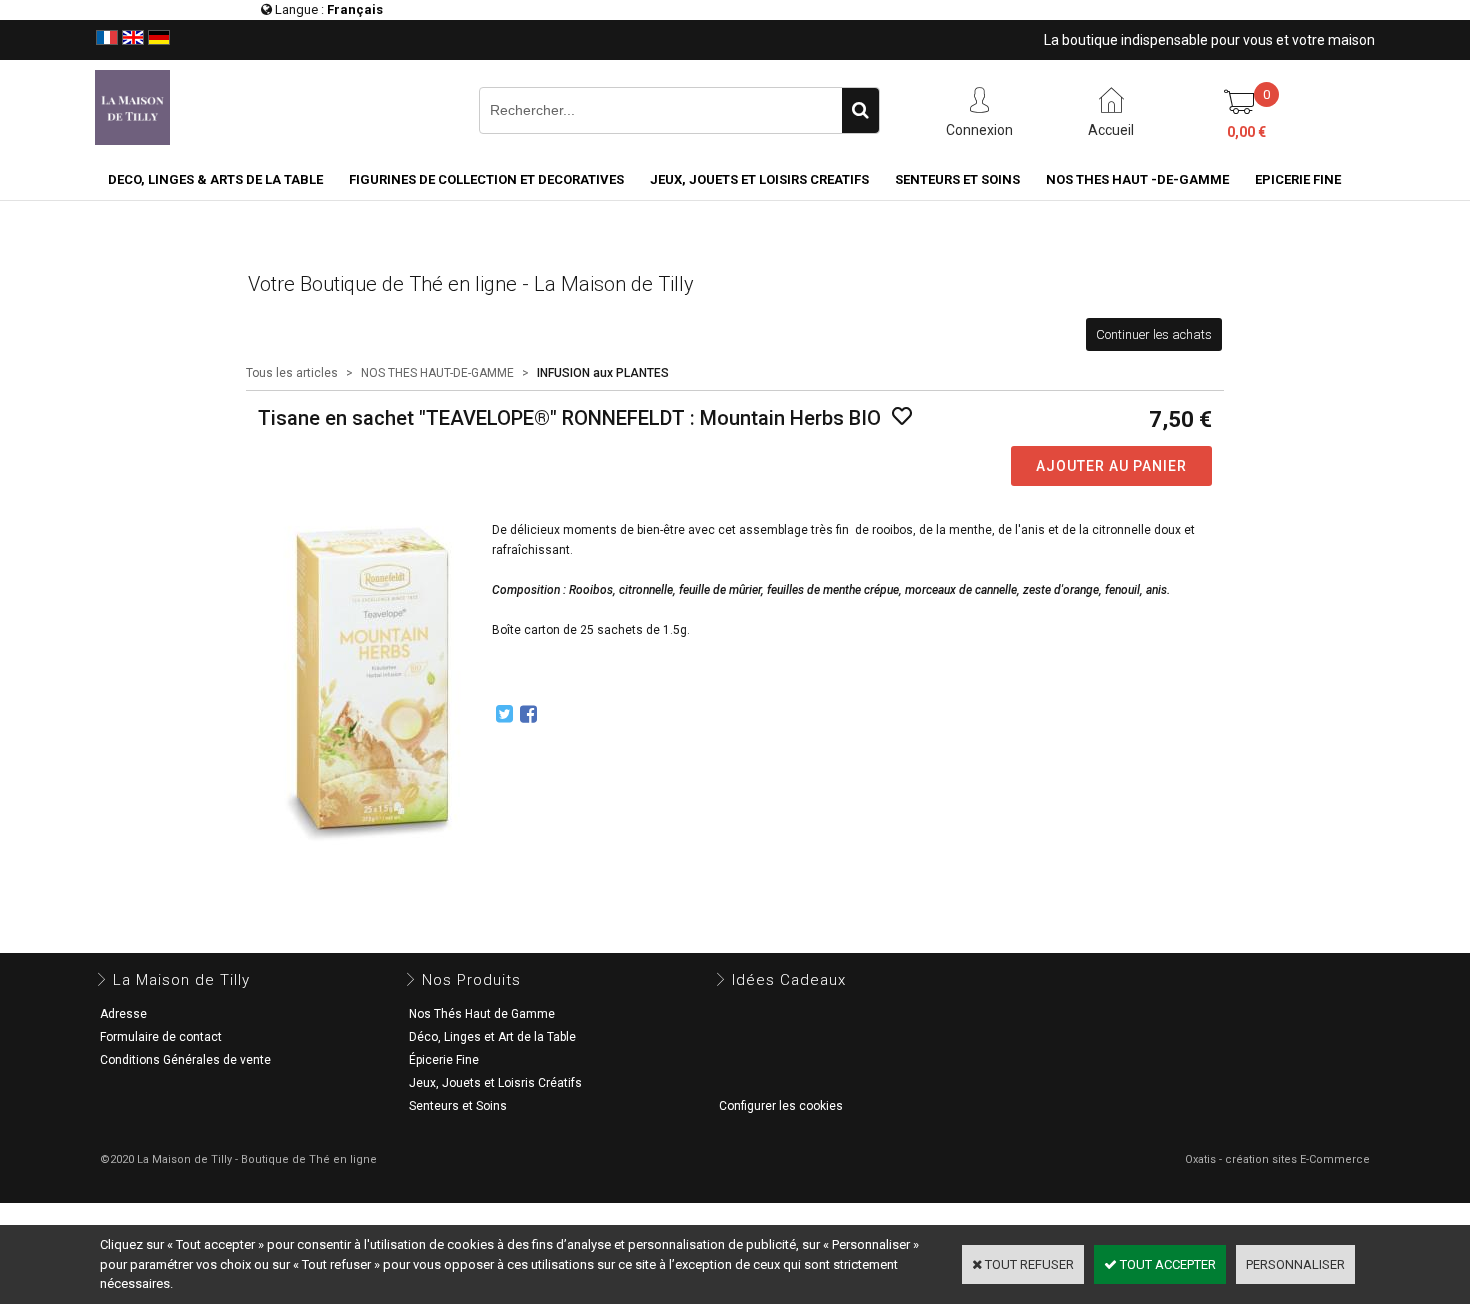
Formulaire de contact (161, 1037)
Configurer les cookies (781, 1106)
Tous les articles (292, 373)
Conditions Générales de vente (185, 1060)
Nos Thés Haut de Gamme (482, 1014)
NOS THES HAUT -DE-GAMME (1137, 179)
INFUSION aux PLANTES (603, 373)
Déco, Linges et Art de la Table (492, 1037)
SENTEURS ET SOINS (957, 179)
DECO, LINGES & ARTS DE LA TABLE (215, 179)
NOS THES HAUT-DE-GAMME (437, 373)
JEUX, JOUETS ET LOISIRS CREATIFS (759, 179)
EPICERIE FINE (1298, 179)
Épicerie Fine (444, 1060)
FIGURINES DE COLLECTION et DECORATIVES (486, 179)
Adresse (123, 1014)
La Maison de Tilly (181, 980)
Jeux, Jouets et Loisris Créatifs (495, 1083)
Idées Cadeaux (789, 980)
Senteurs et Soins (458, 1106)
